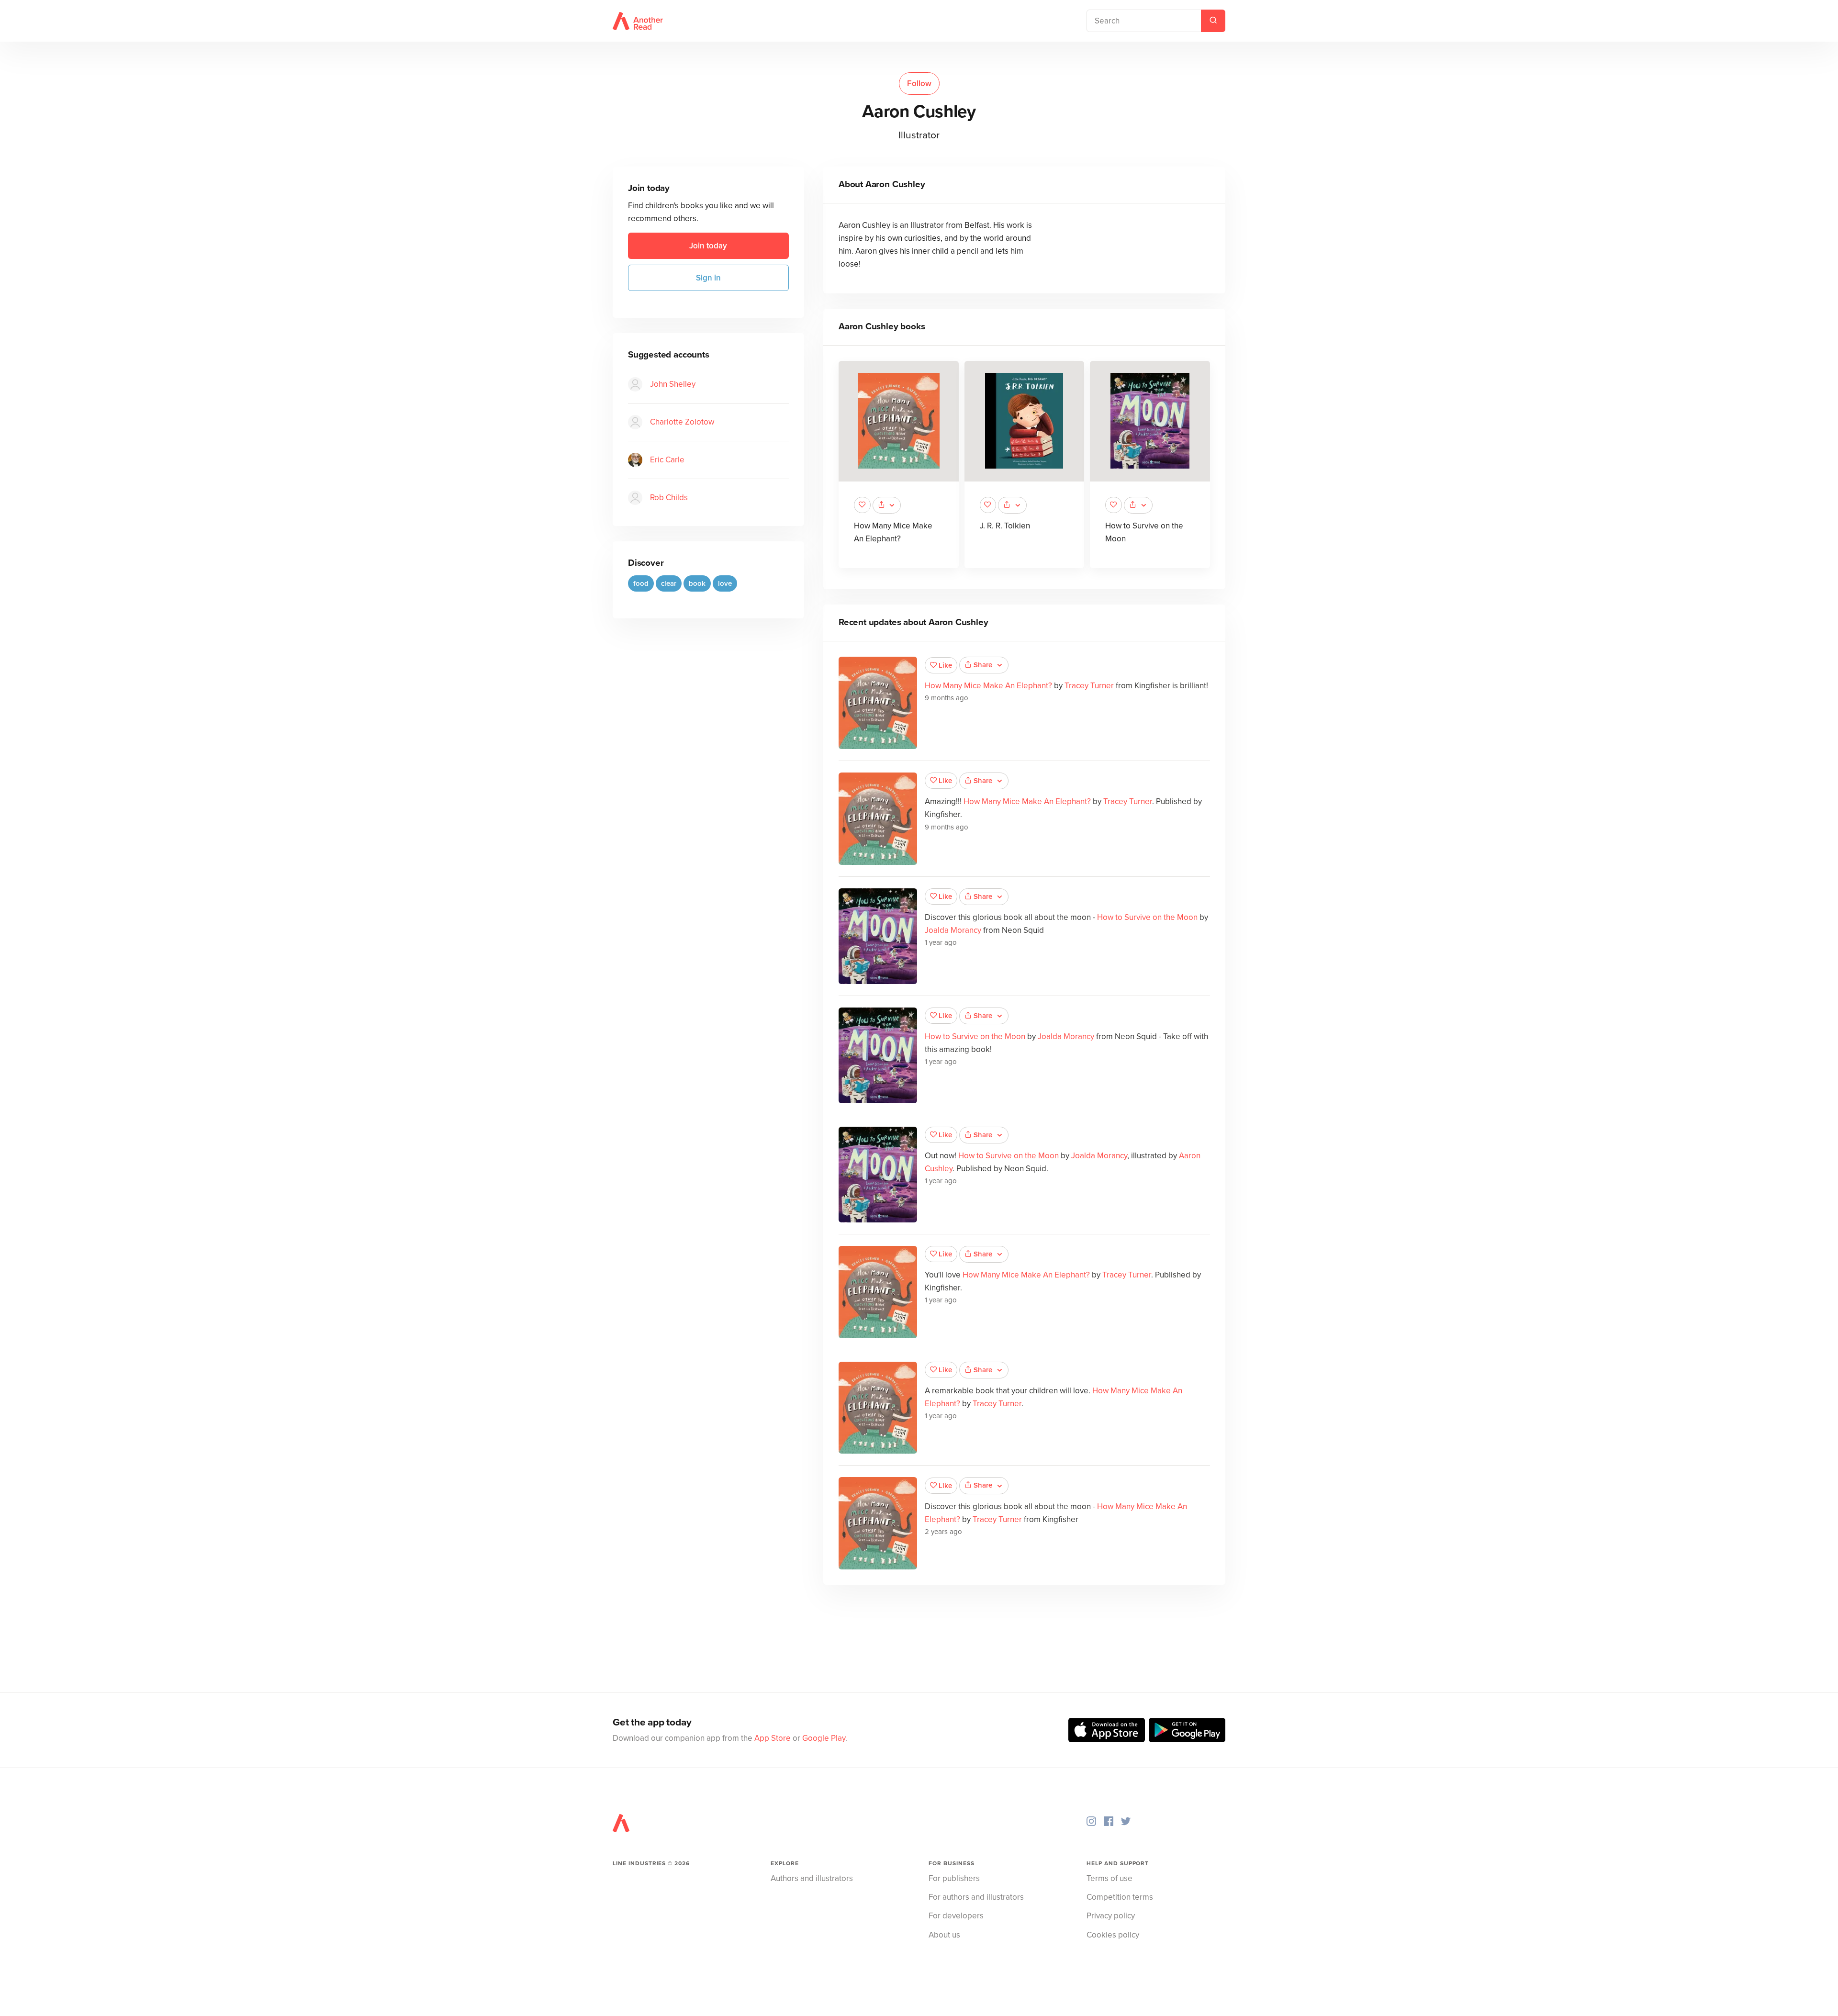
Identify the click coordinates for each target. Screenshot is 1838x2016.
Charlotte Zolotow (682, 422)
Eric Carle (667, 460)
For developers (956, 1916)
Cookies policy (1113, 1935)
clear (669, 583)
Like (945, 665)
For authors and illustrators (976, 1897)
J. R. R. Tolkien (1005, 526)
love (725, 583)
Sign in (708, 278)
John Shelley (673, 384)
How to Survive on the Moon (1147, 917)
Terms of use (1110, 1878)
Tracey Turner (1089, 686)
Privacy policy (1111, 1916)
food (641, 583)
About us (944, 1935)
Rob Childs (669, 498)
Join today (708, 246)
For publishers (954, 1878)
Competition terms (1120, 1897)
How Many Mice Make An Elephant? (988, 686)
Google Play (824, 1738)
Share (983, 665)
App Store (773, 1738)
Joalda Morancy (953, 930)
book (697, 583)
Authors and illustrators (812, 1878)
